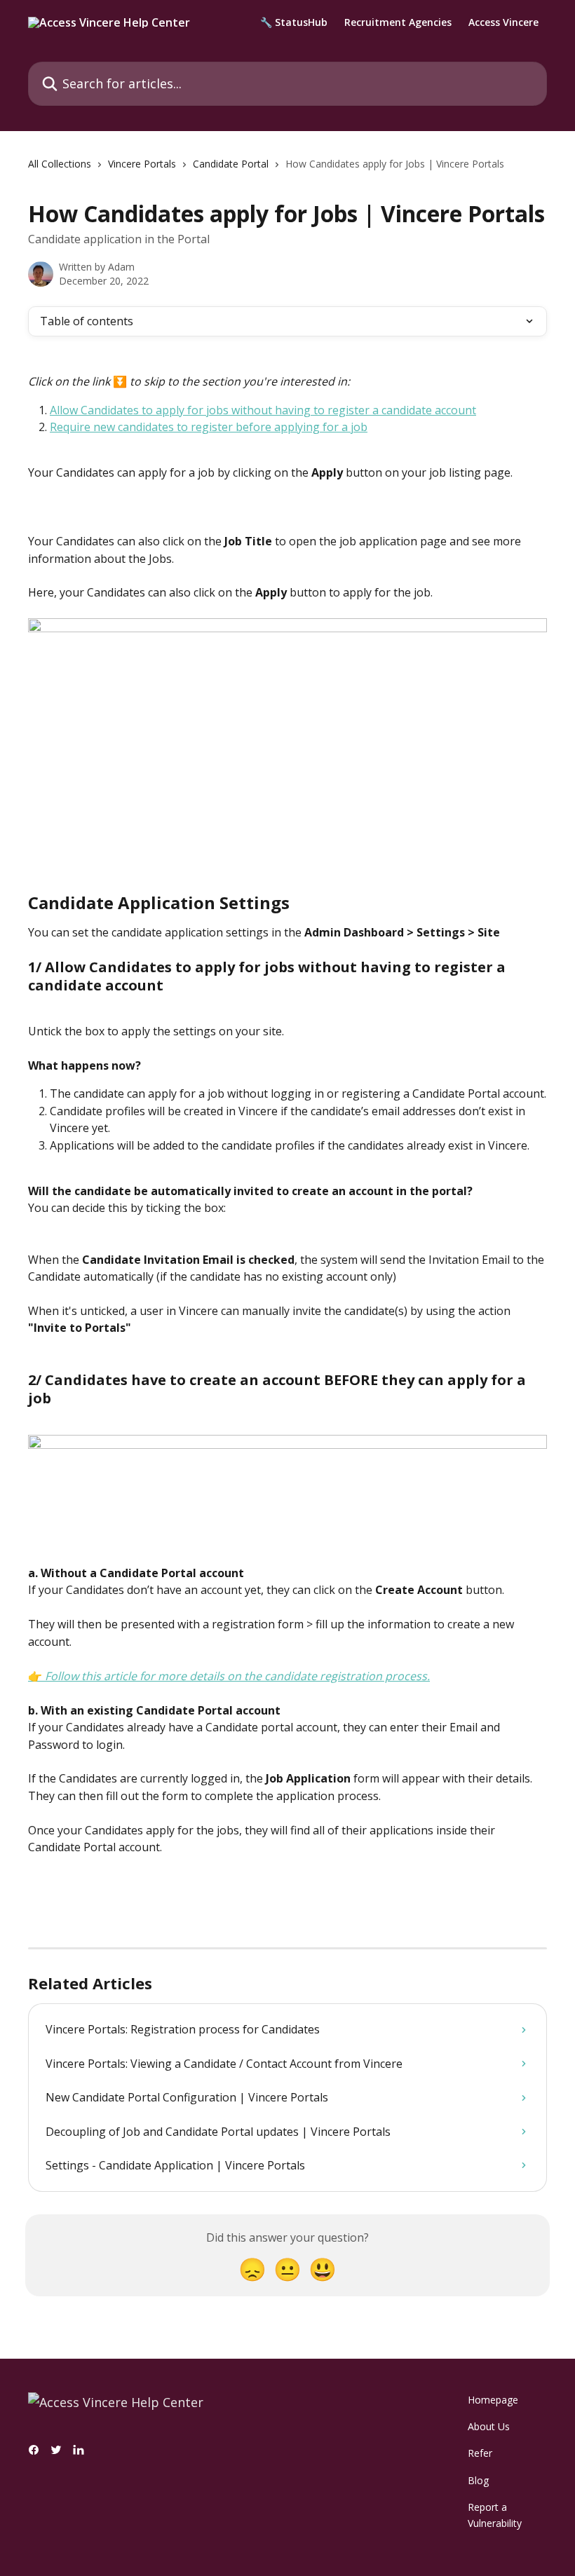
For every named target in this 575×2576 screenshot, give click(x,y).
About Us (489, 2426)
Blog (478, 2480)
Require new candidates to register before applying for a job (209, 427)
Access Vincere (503, 22)
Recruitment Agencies (398, 22)
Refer (480, 2453)
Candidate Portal (231, 164)
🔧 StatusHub (294, 22)
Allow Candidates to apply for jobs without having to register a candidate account (263, 410)
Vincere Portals (142, 164)
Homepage (493, 2400)
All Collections (60, 164)
